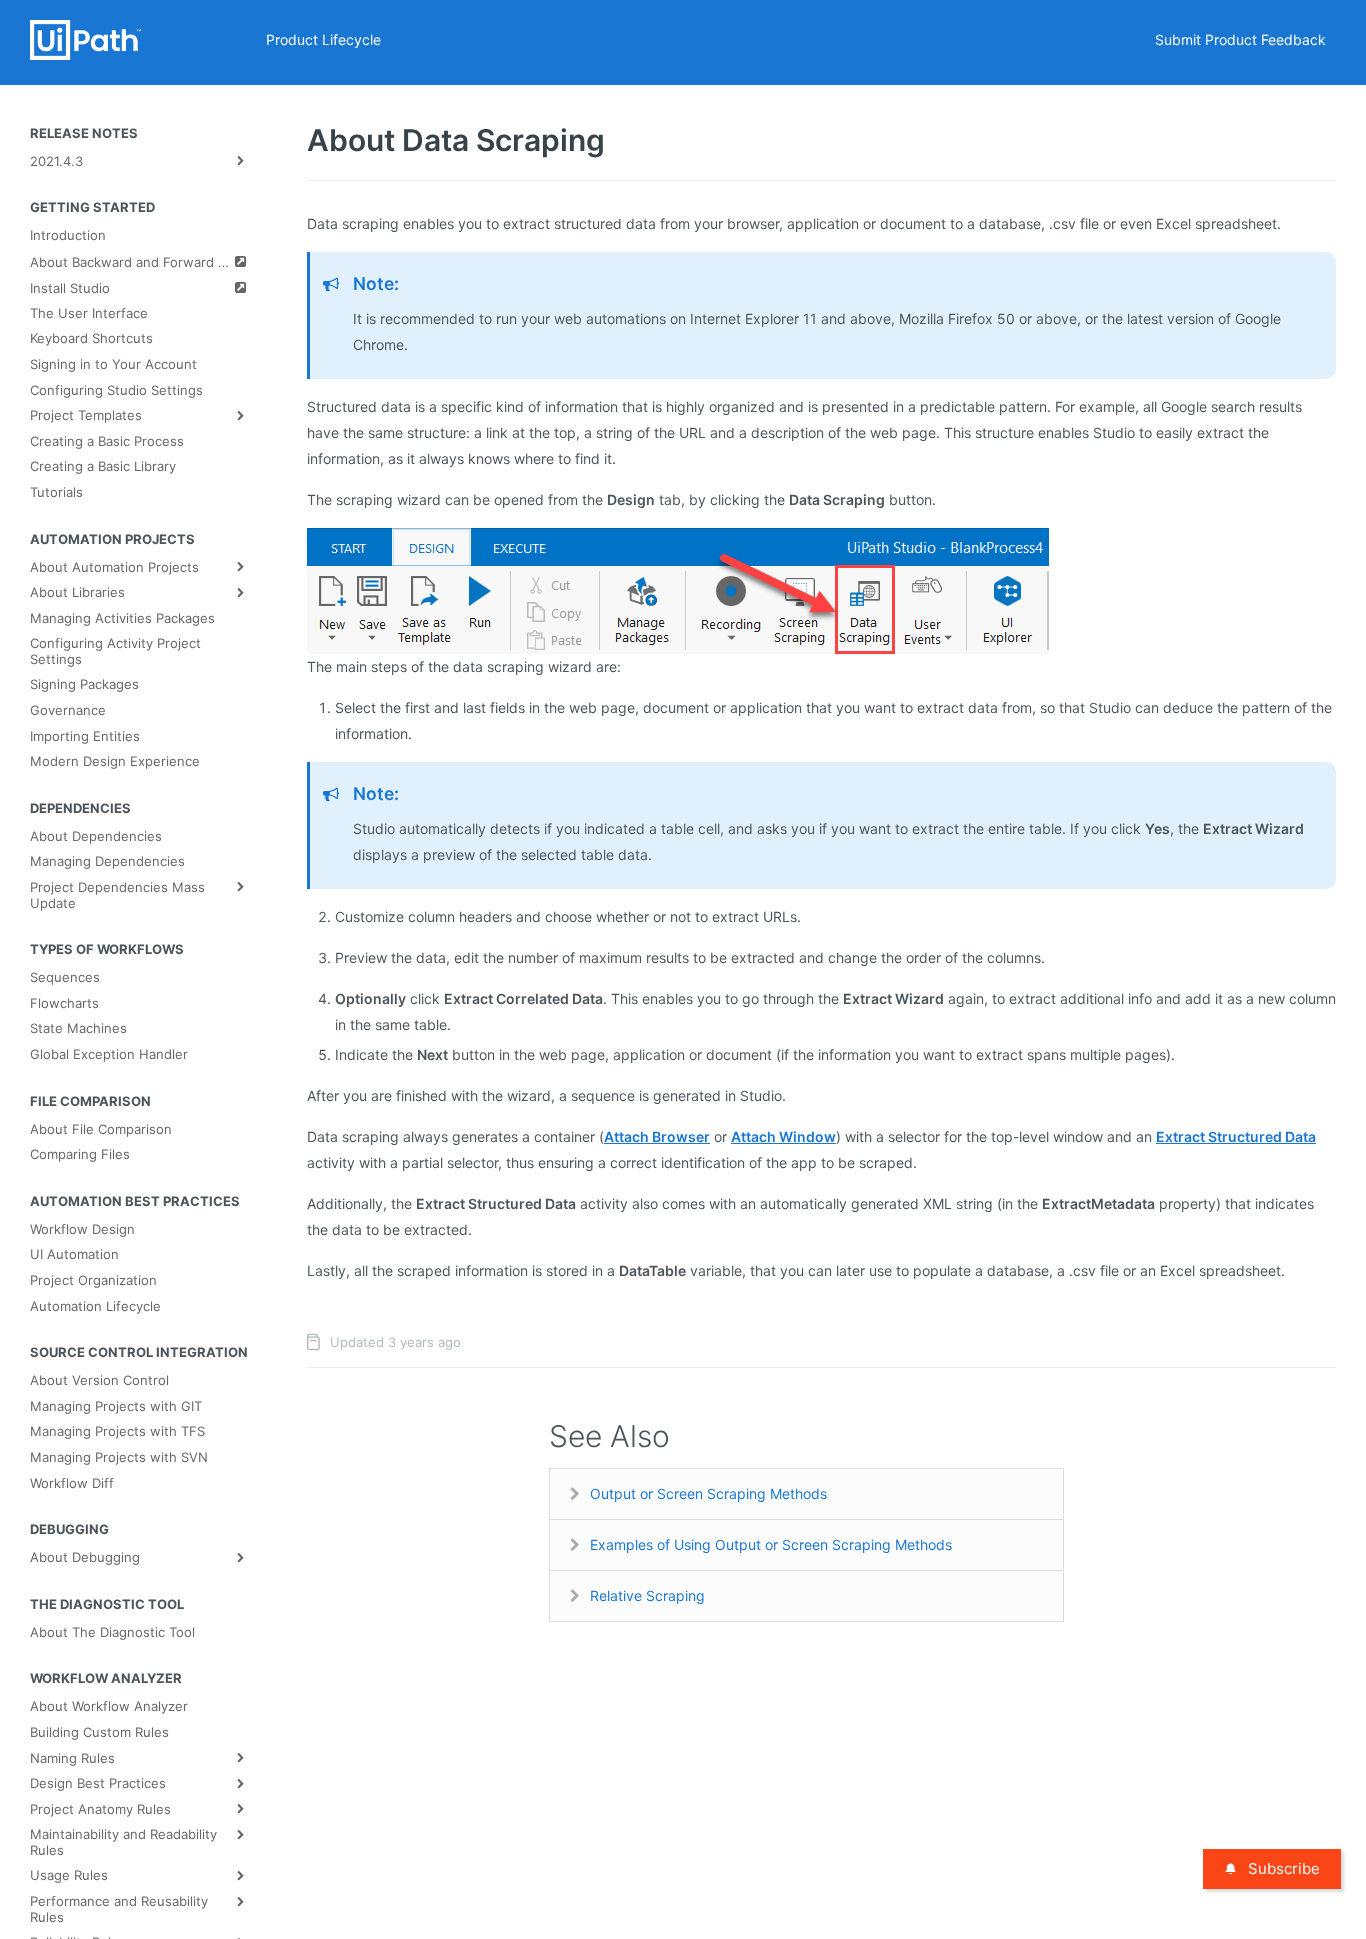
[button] (678, 589)
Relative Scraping (647, 1595)
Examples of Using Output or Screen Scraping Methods (771, 1544)
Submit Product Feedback (1240, 39)
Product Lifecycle (323, 39)
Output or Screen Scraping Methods (708, 1493)
